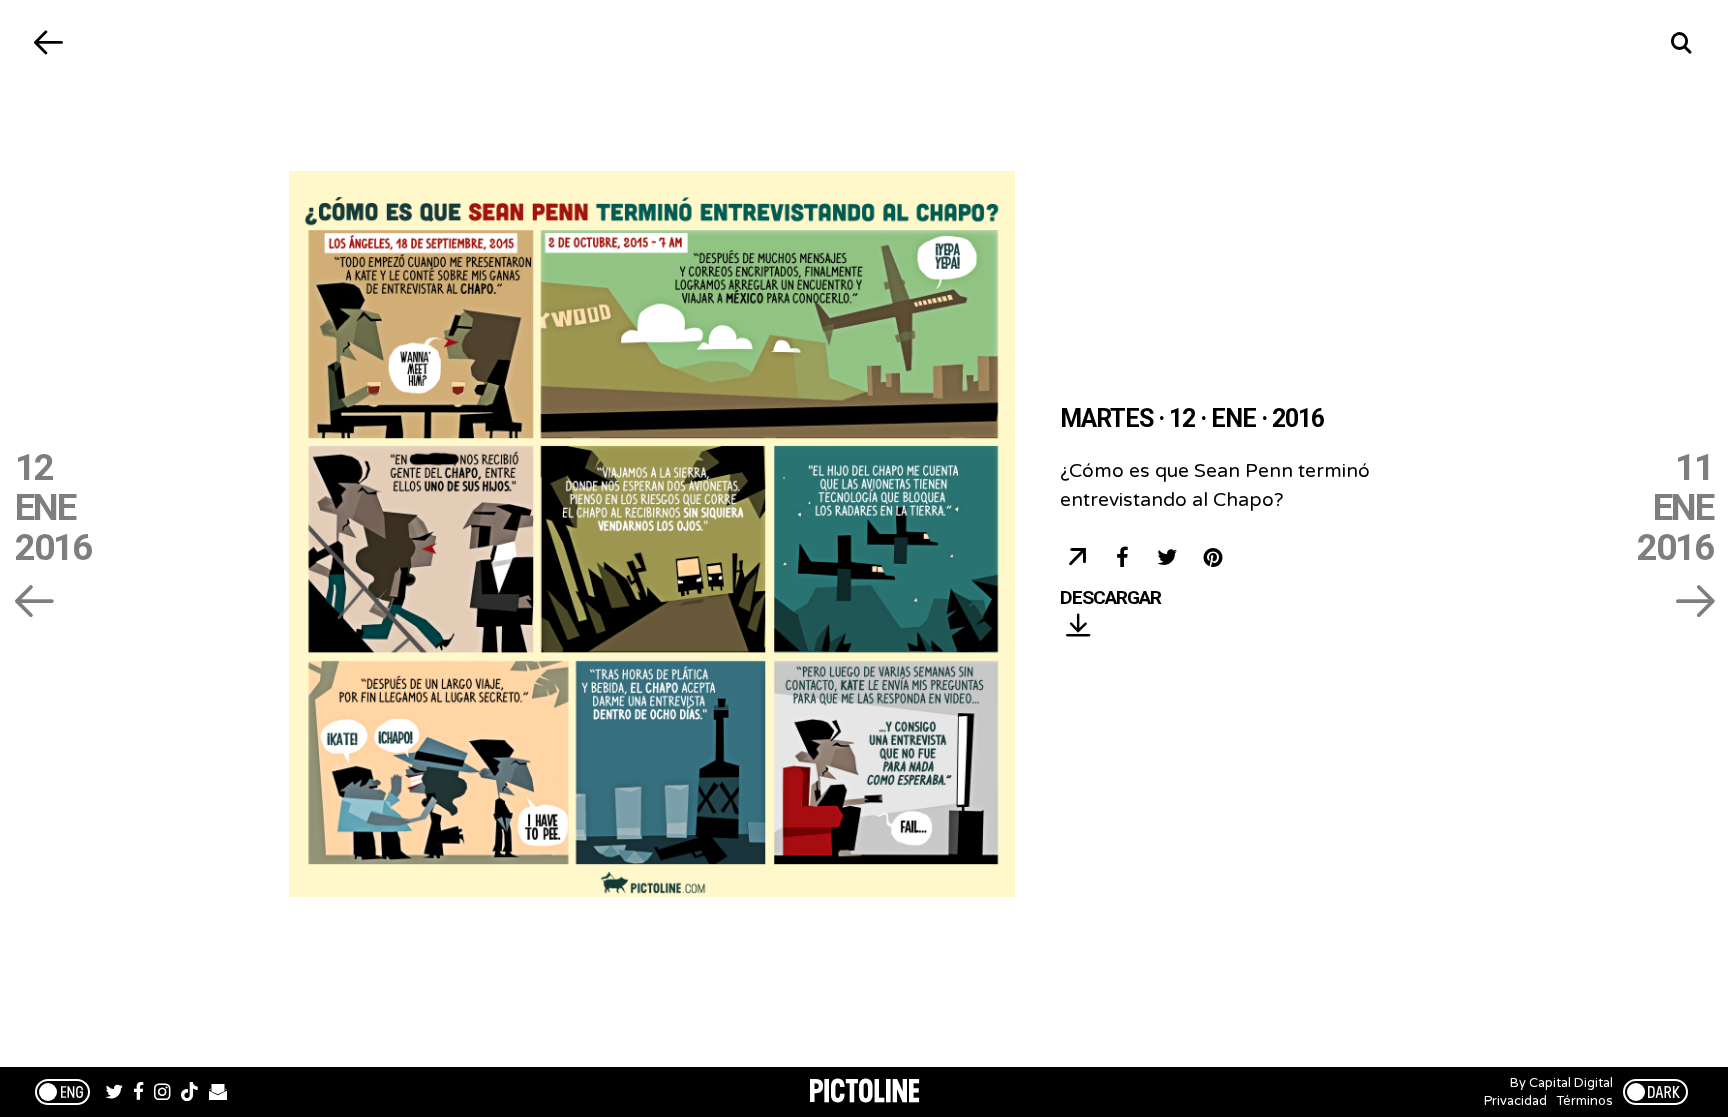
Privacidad (1515, 1101)
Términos (1585, 1101)
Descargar (1110, 598)
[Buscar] (1680, 42)
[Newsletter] (218, 1094)
